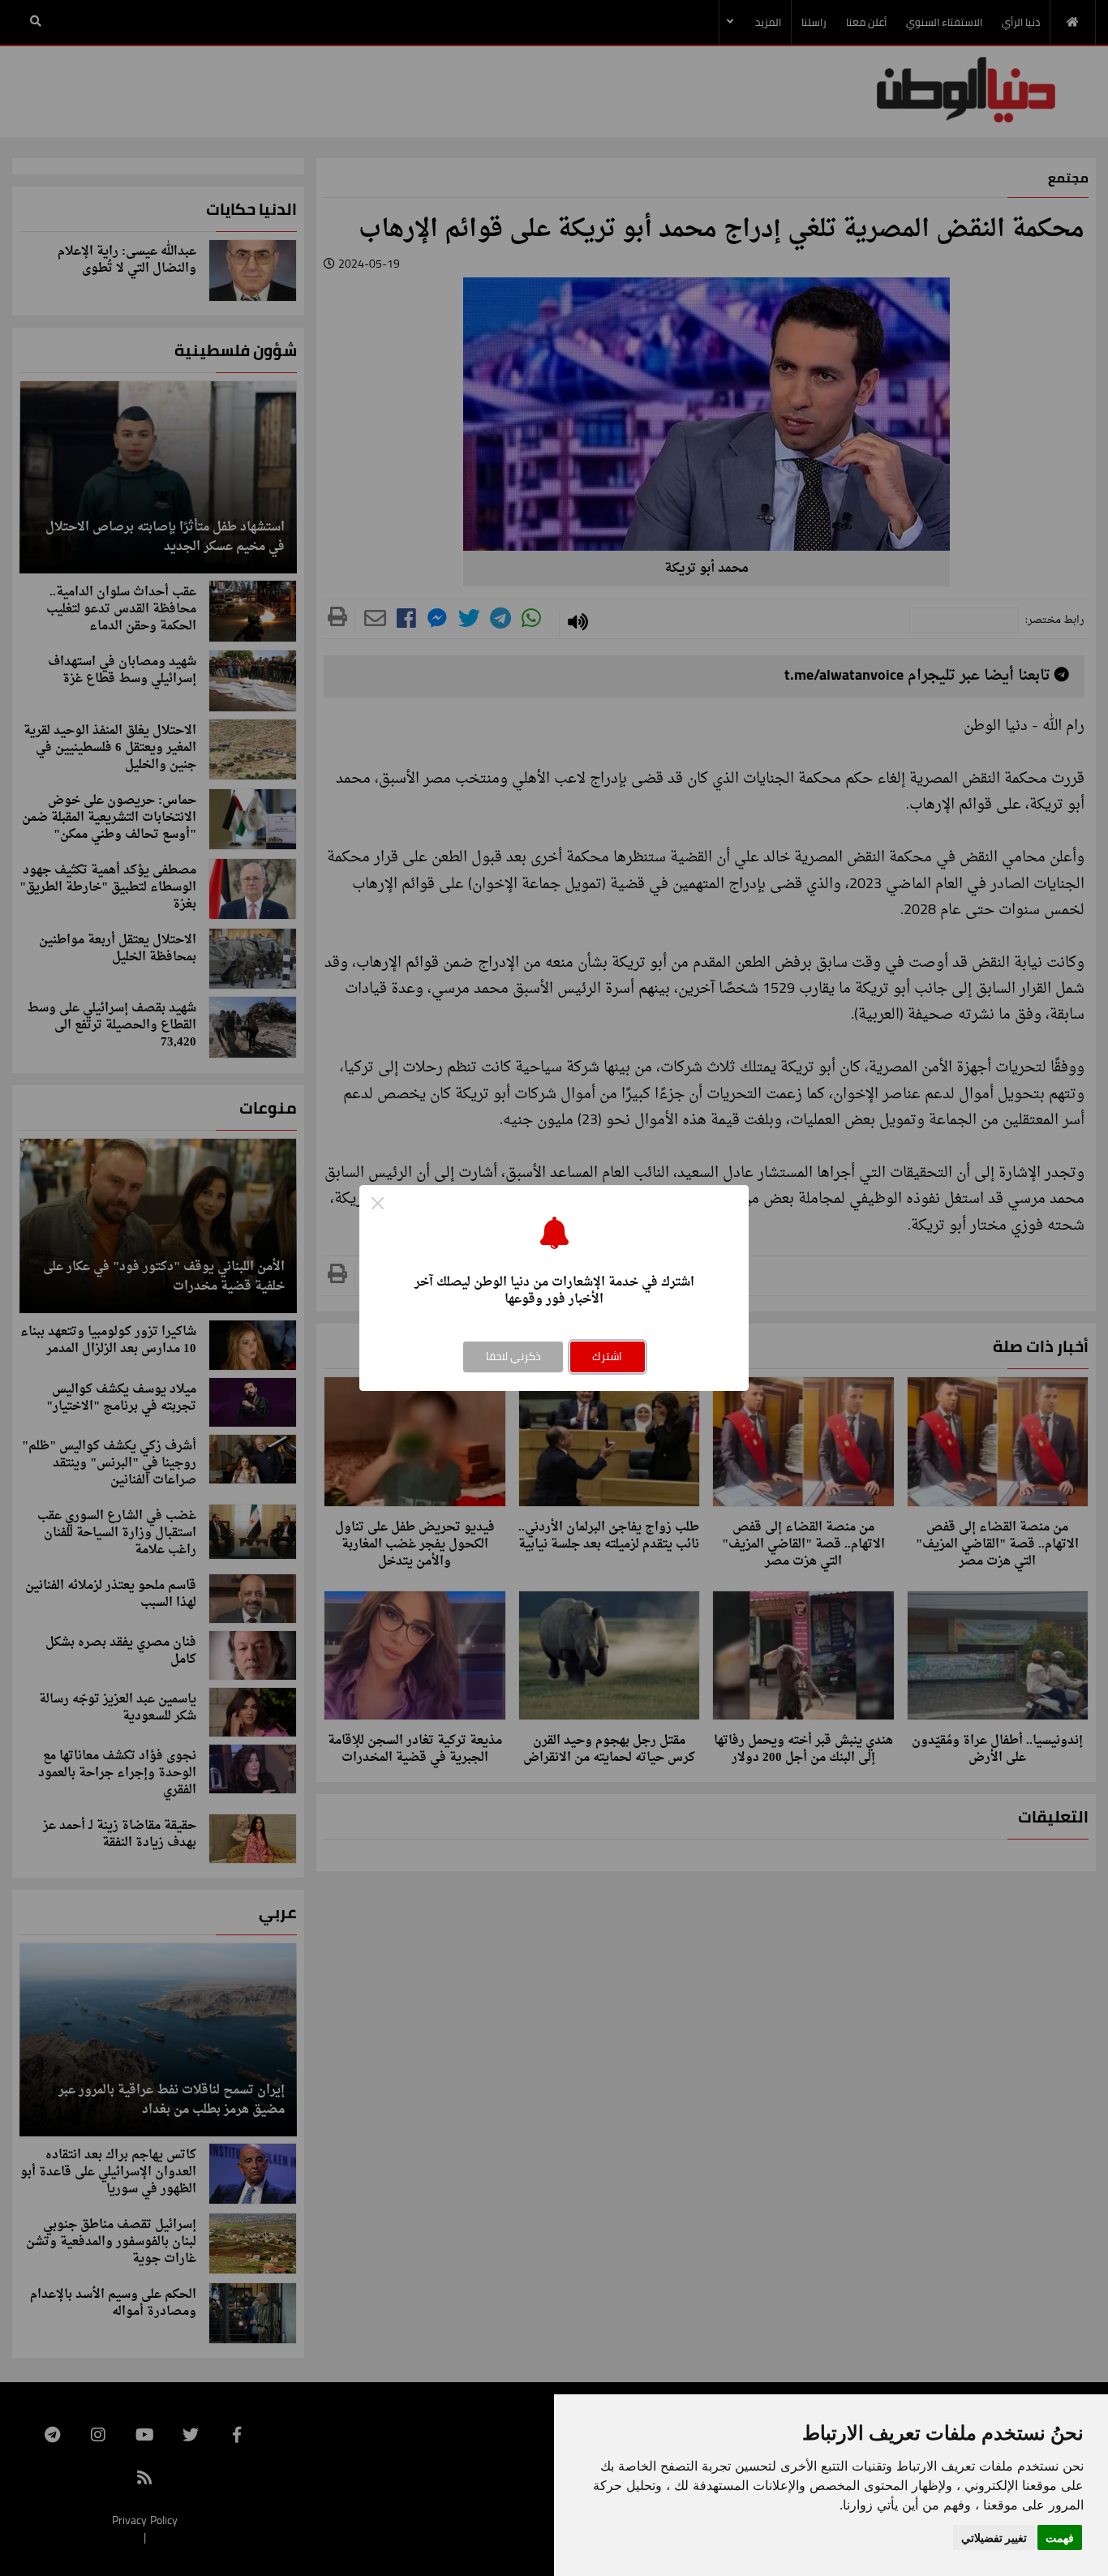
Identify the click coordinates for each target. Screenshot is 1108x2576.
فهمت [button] (1060, 2537)
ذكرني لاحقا (513, 1356)
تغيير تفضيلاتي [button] (994, 2537)
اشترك (607, 1356)
